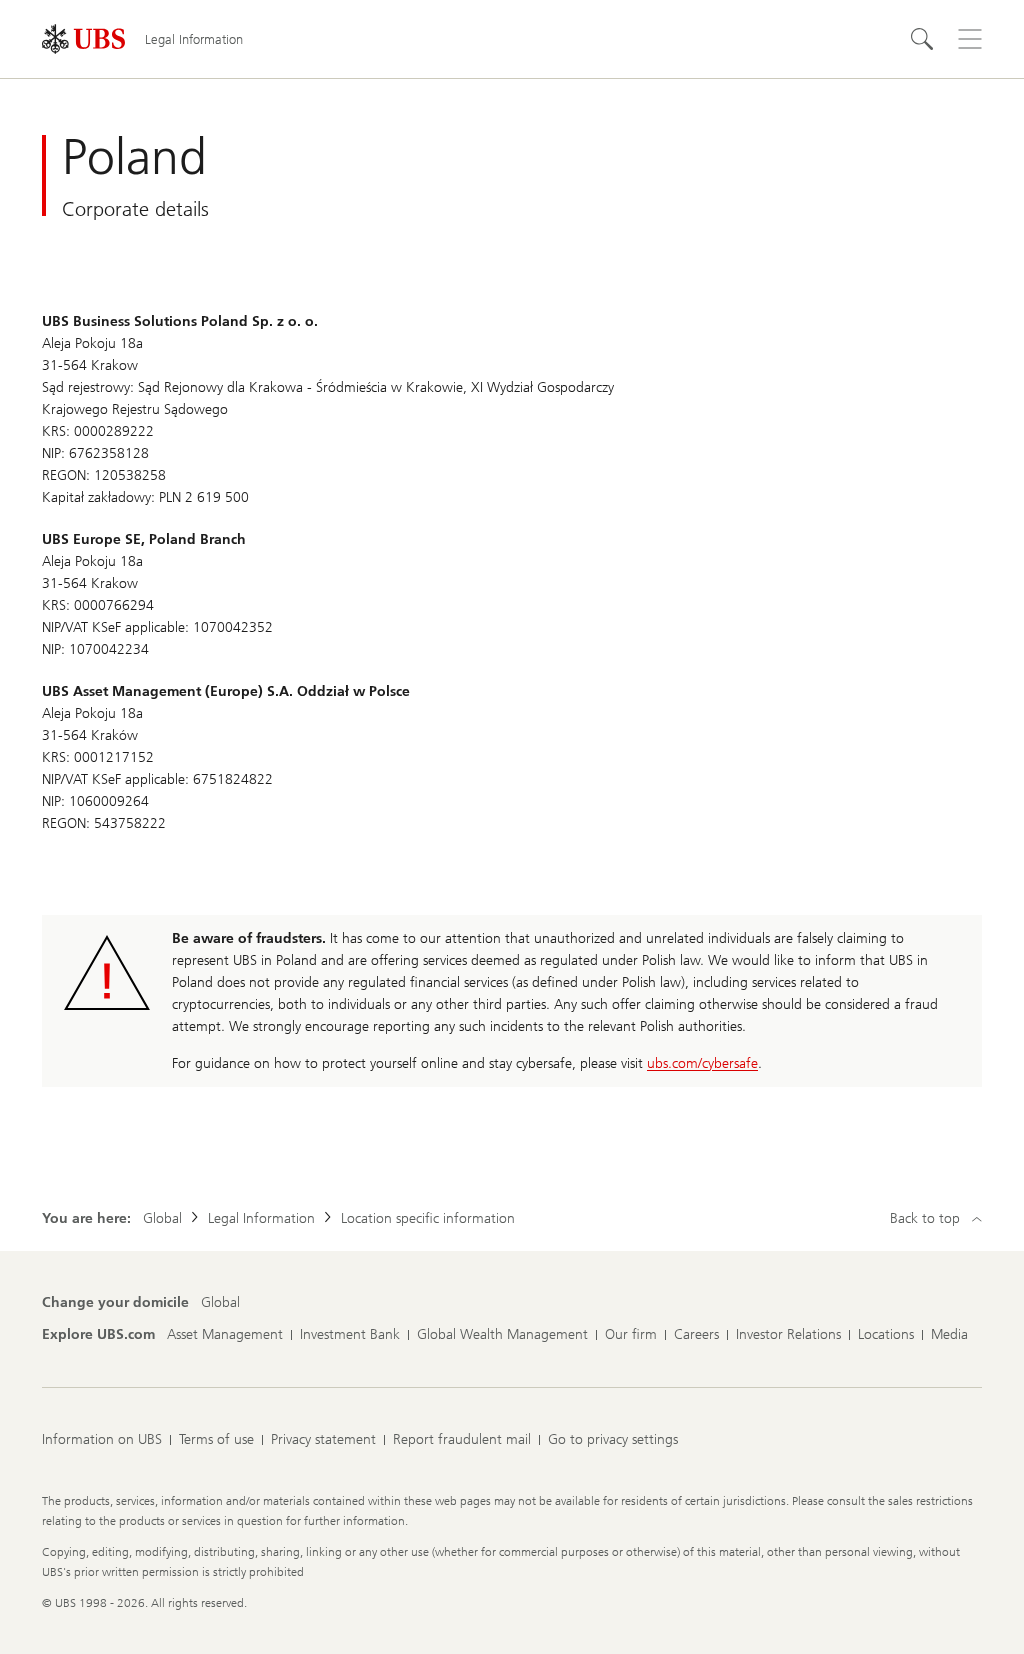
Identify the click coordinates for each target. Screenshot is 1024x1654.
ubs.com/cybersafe (702, 1063)
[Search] (922, 39)
